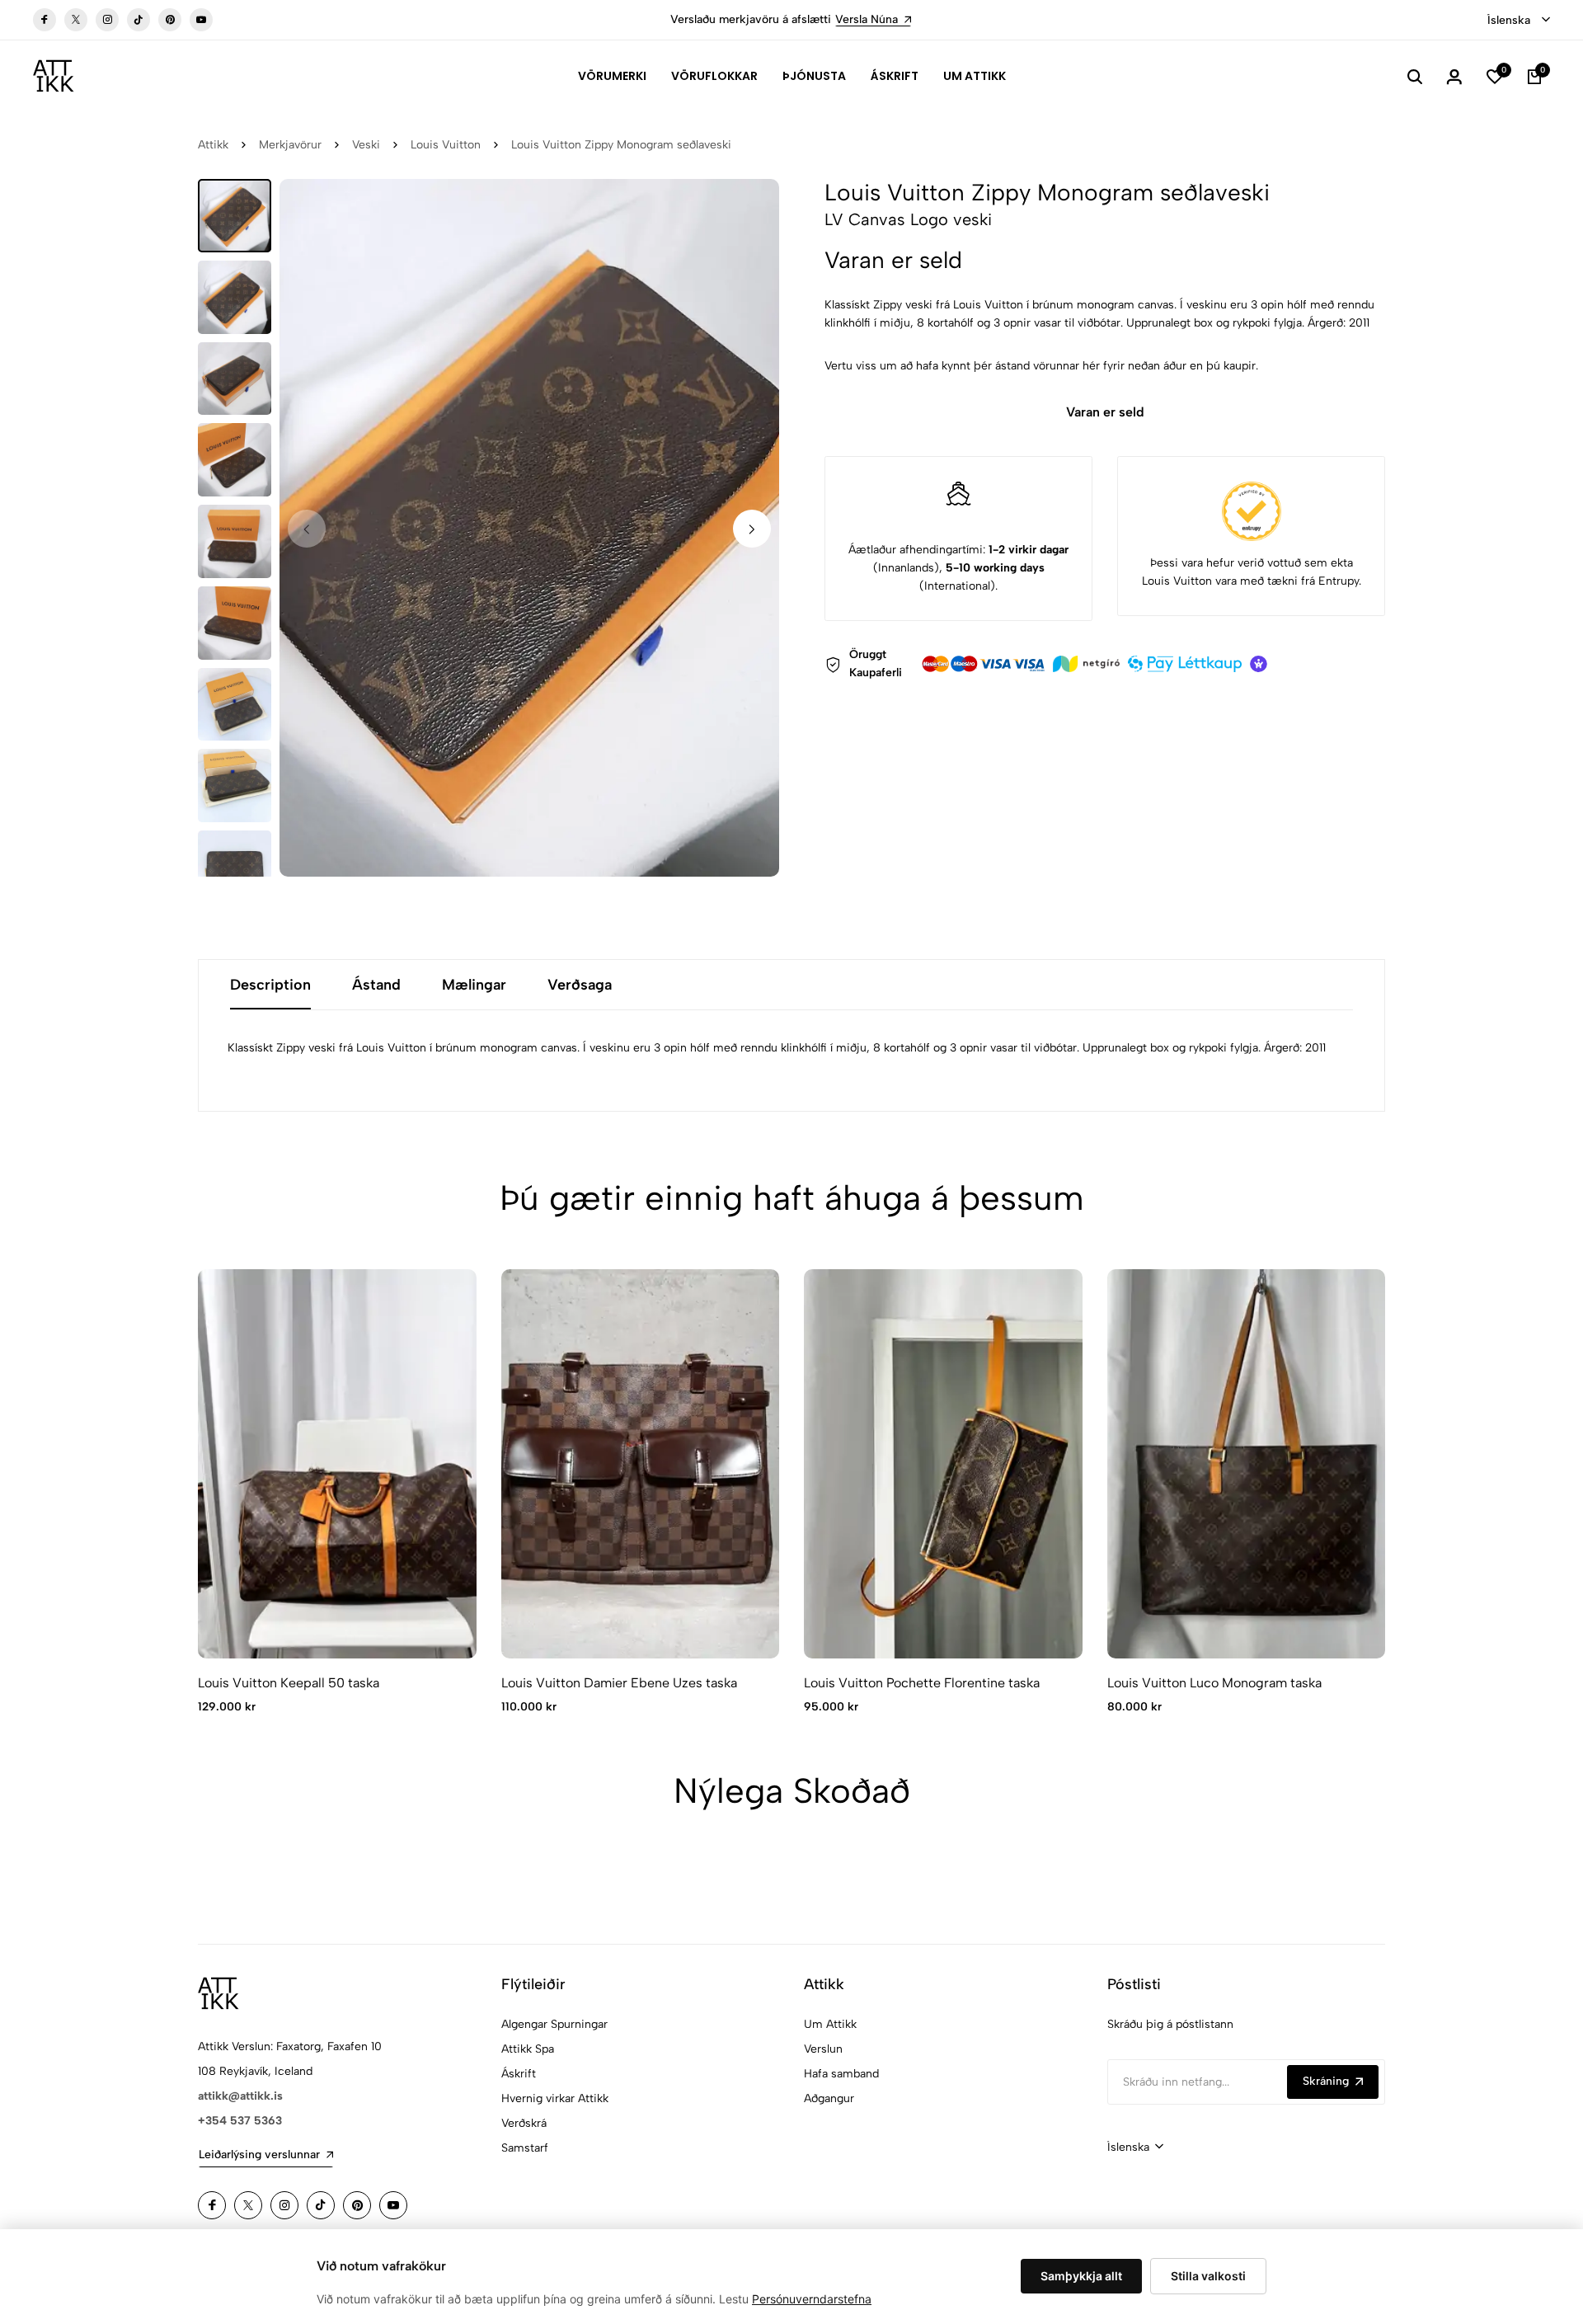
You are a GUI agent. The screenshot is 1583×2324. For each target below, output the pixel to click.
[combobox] (1519, 21)
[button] (752, 529)
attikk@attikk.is (240, 2096)
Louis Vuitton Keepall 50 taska (289, 1683)
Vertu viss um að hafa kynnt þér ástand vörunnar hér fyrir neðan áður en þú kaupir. (1041, 366)
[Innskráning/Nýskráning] (1454, 76)
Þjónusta (814, 76)
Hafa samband (841, 2074)
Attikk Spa (528, 2049)
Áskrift (895, 76)
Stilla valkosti (1208, 2276)
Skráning (1326, 2081)
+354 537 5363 (240, 2121)
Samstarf (525, 2148)
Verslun (823, 2049)
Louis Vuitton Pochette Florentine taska (922, 1683)
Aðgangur (829, 2098)
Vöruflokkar (714, 76)
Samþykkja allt (1081, 2276)
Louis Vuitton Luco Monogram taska (1214, 1683)
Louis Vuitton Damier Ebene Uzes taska (619, 1683)
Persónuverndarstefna (812, 2299)
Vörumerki (612, 76)
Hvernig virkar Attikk (555, 2098)
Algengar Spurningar (554, 2024)
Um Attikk (975, 76)
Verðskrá (524, 2123)
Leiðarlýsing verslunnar (259, 2155)
